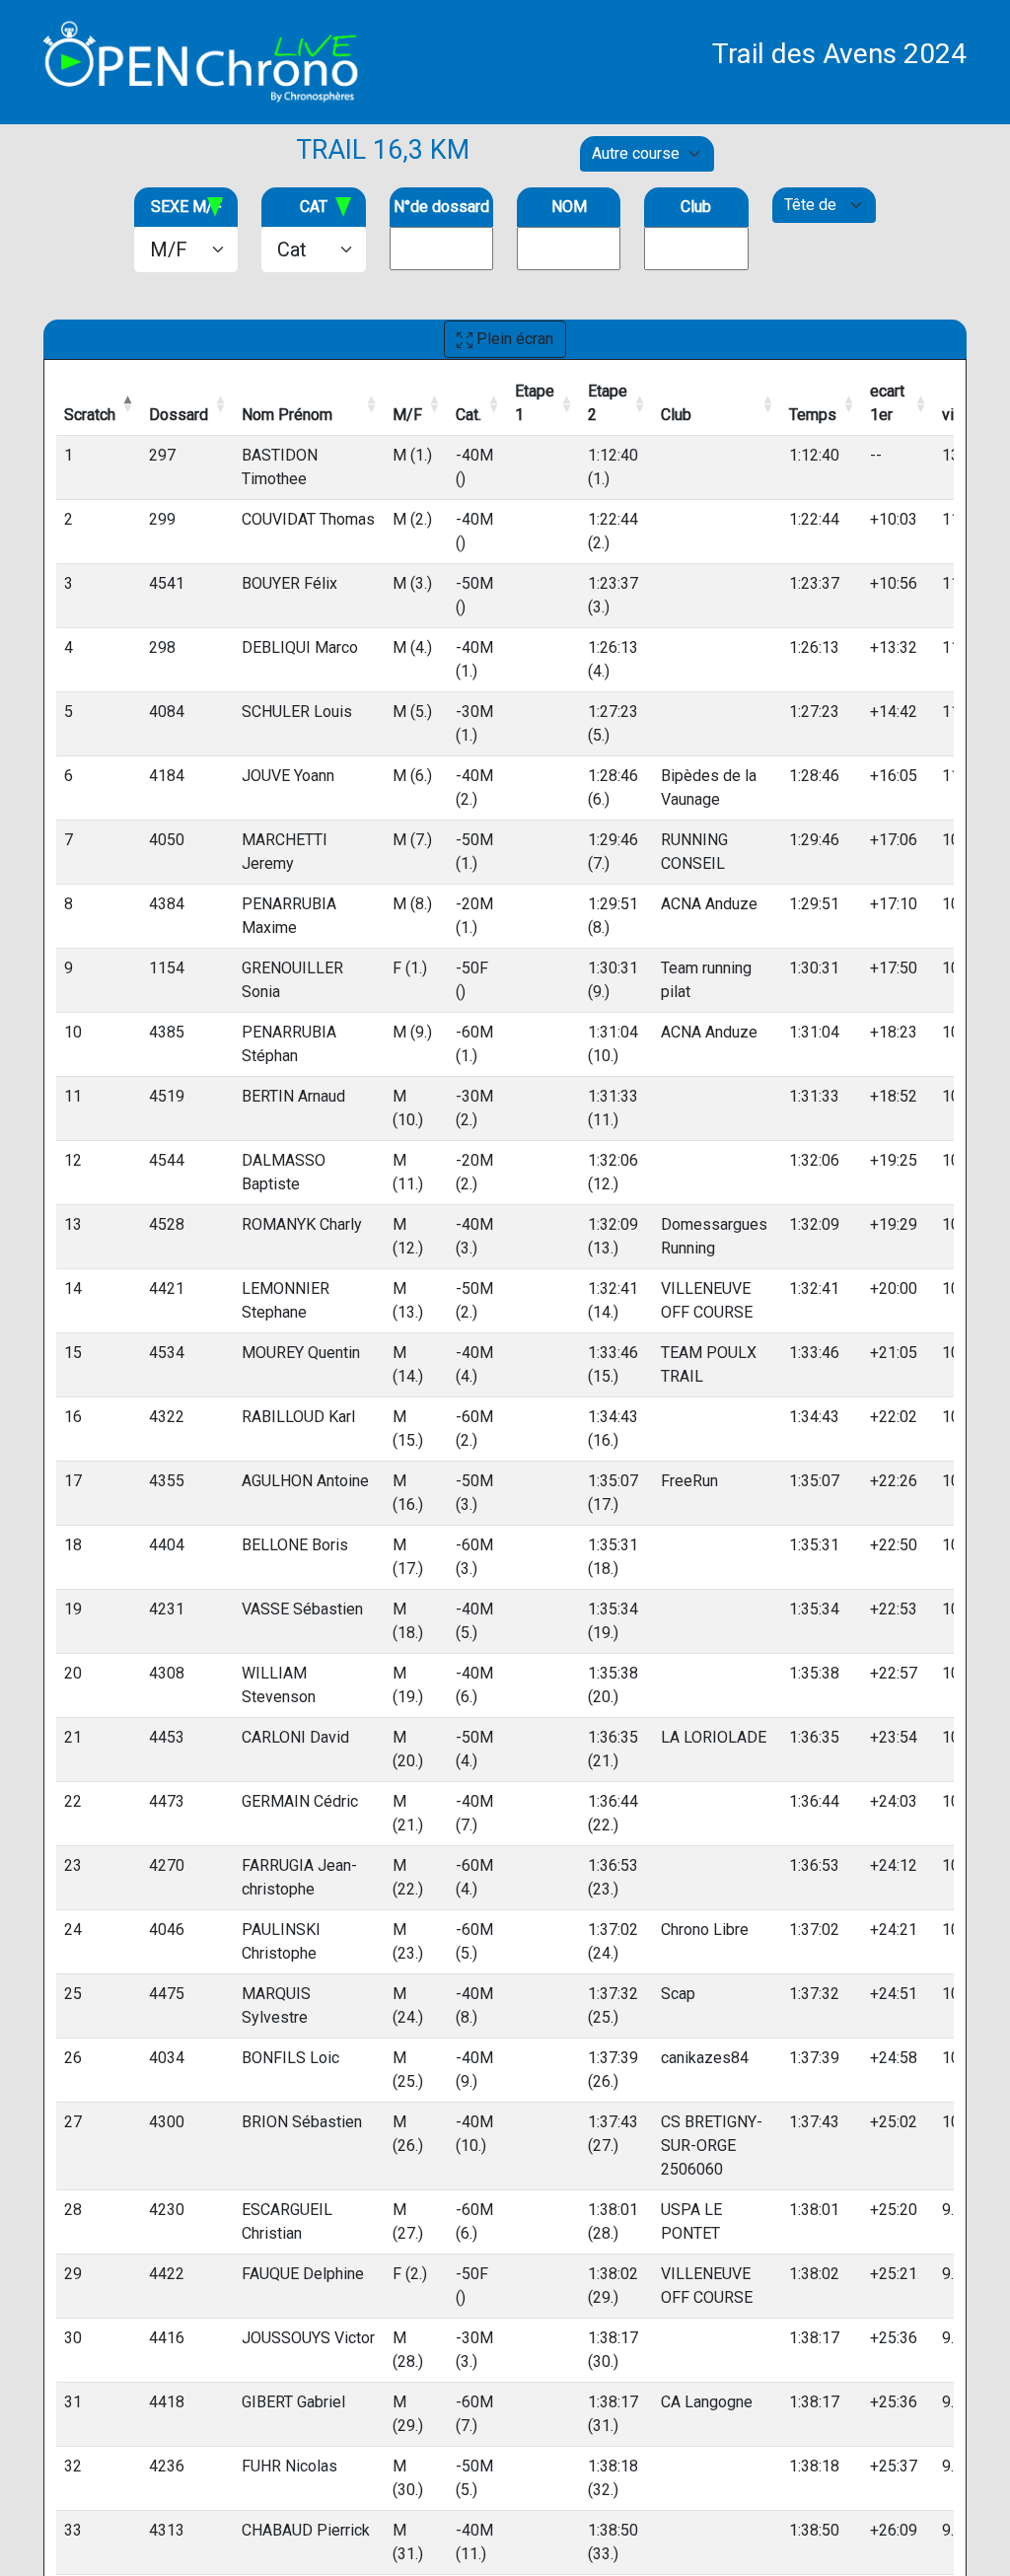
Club (676, 415)
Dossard (179, 415)
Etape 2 (608, 403)
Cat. (469, 415)
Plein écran (513, 339)
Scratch (90, 415)
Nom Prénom (287, 415)
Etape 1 (535, 403)
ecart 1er (887, 403)
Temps (813, 415)
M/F (407, 415)
